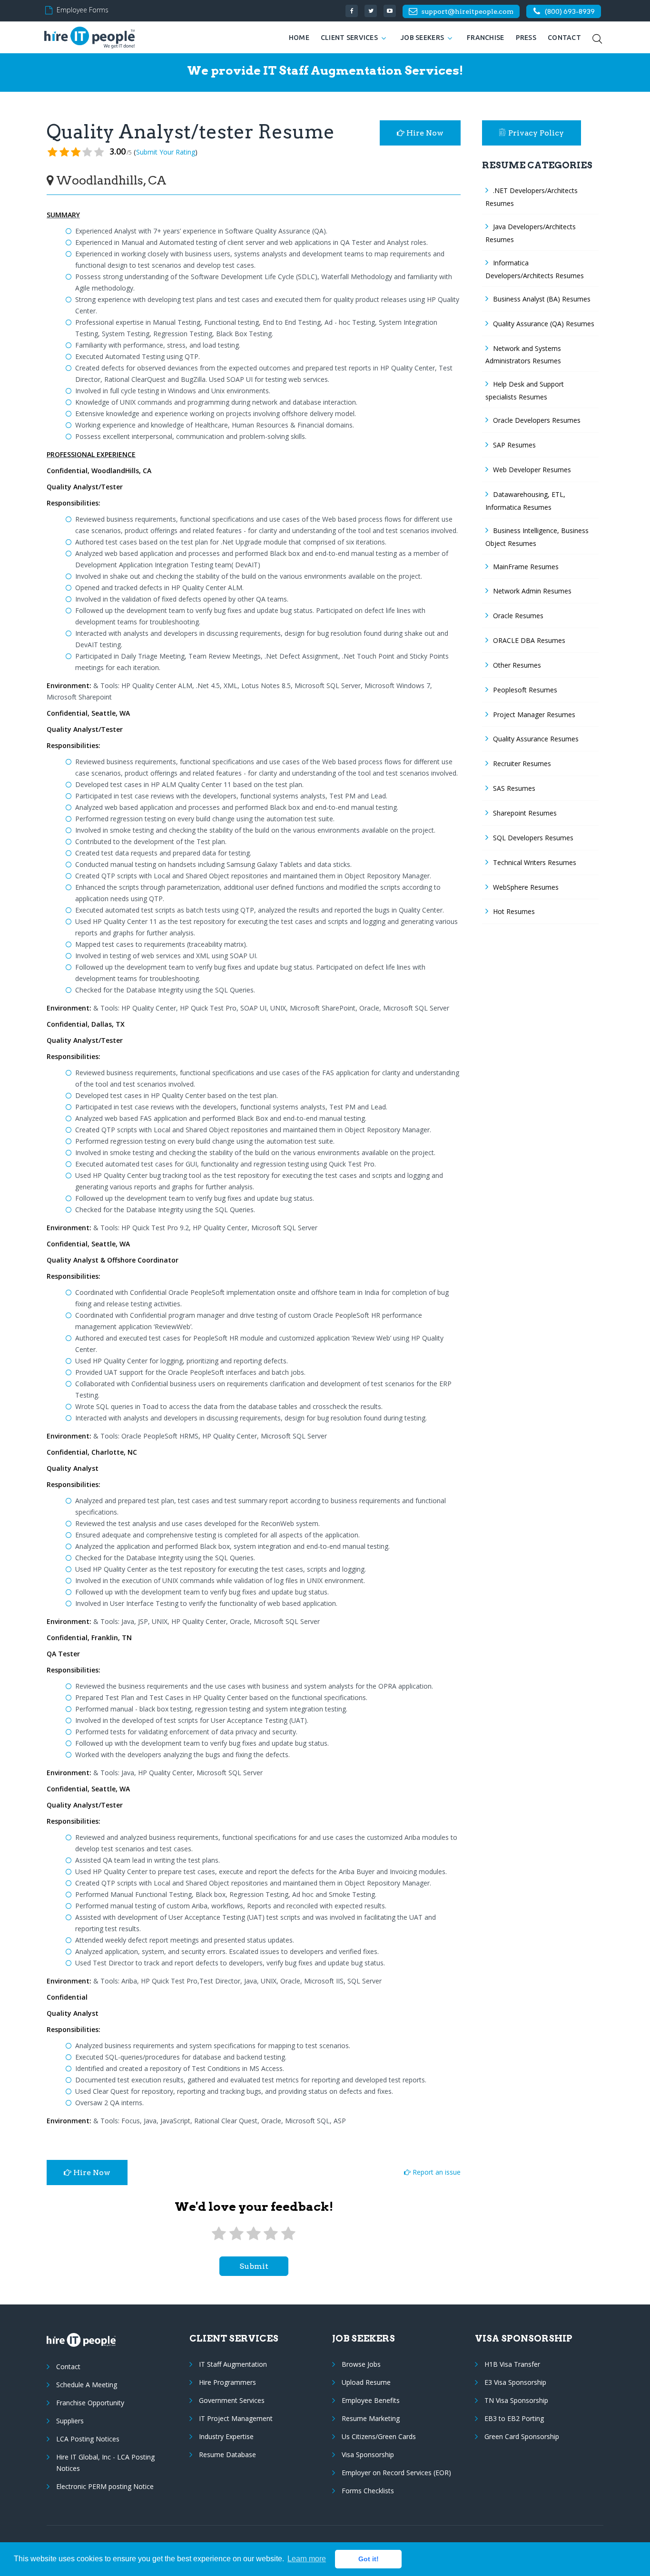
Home (299, 38)
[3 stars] (254, 2234)
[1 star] (219, 2234)
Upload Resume (366, 2382)
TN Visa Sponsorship (516, 2400)
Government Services (232, 2400)
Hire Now (424, 133)
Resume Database (227, 2454)
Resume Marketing (371, 2418)
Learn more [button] (307, 2559)
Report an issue (436, 2172)
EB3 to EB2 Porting (514, 2418)
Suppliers (70, 2421)
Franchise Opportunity (90, 2403)
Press (526, 38)
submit (254, 2266)
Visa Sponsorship (368, 2454)
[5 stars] (288, 2234)
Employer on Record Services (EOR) (396, 2473)
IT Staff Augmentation (233, 2364)
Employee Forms (83, 10)
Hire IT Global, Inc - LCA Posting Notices (105, 2463)
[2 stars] (236, 2234)
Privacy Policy (536, 133)
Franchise (486, 38)
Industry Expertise (226, 2436)
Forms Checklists (368, 2491)
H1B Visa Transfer (512, 2364)
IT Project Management (236, 2418)
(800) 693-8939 (570, 11)
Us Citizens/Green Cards (379, 2436)
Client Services (349, 38)
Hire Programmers (227, 2382)
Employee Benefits (371, 2400)
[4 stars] (271, 2234)
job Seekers (422, 38)
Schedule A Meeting (87, 2385)
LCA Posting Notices (88, 2439)
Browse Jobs (361, 2364)
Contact (564, 38)
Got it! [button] (369, 2559)
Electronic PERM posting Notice (105, 2486)
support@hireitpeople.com (467, 11)
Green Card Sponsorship (522, 2436)
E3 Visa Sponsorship (515, 2382)
